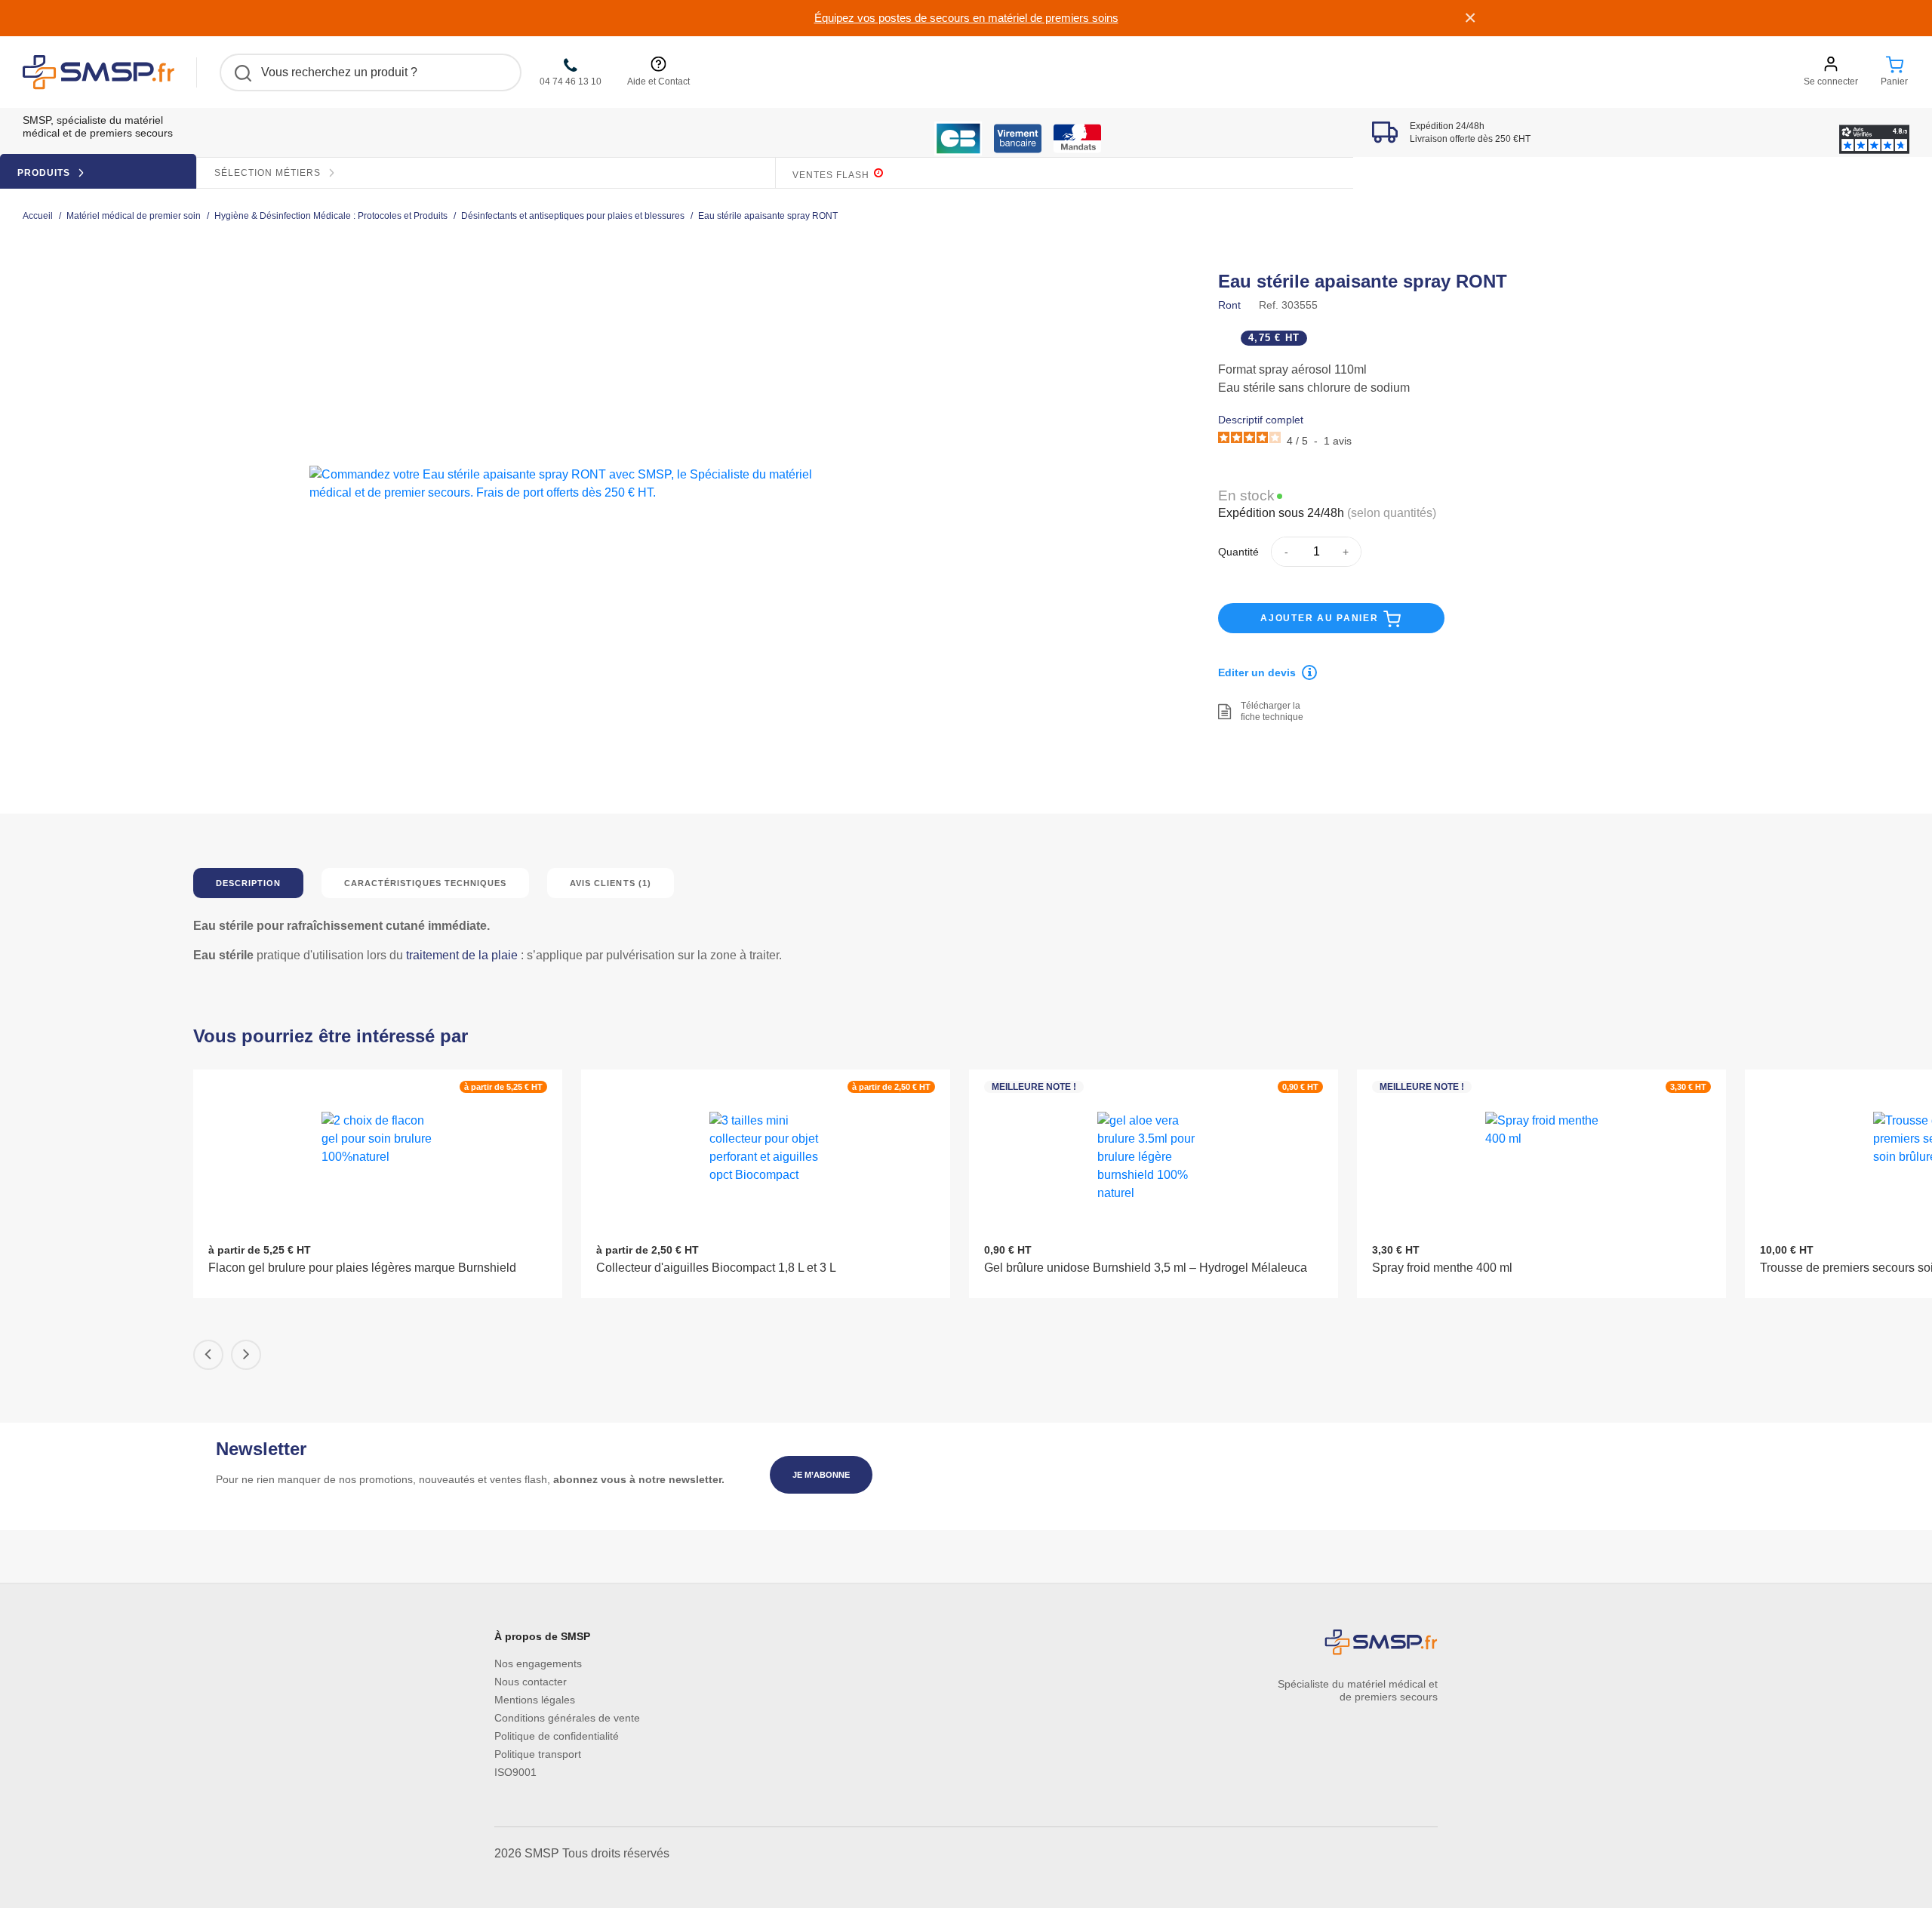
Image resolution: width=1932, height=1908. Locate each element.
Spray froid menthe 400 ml (1442, 1268)
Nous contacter (531, 1682)
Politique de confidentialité (557, 1736)
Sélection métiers (269, 173)
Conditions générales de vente (567, 1718)
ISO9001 (515, 1772)
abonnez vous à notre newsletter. (639, 1479)
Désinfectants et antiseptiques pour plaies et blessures (573, 216)
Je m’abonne (821, 1475)
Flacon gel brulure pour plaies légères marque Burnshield (362, 1268)
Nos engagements (538, 1663)
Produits (45, 173)
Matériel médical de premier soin (134, 216)
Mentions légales (535, 1700)
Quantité (1238, 552)
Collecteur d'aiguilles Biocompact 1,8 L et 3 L (716, 1268)
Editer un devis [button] (1257, 672)
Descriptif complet (1261, 420)
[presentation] (208, 1355)
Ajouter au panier (1321, 618)
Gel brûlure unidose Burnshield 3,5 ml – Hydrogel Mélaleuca (1146, 1268)
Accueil (38, 216)
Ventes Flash (832, 175)
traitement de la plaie (462, 955)
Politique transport (538, 1754)
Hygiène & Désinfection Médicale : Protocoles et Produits (331, 216)
